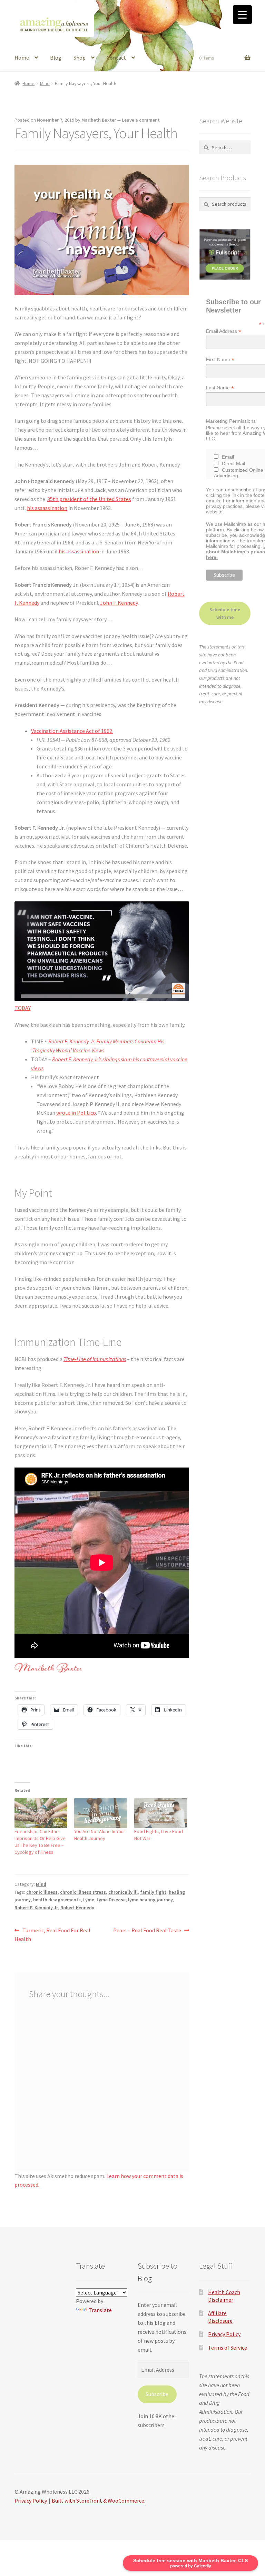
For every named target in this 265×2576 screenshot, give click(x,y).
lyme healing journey (150, 1900)
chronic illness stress (83, 1892)
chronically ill (123, 1892)
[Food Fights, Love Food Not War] (161, 1813)
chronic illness (42, 1892)
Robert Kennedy (77, 1908)
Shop (80, 58)
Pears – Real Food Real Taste (147, 1931)
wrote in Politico (76, 1113)
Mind (45, 83)
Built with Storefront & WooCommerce (98, 2501)
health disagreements (57, 1900)
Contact (116, 58)
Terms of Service (228, 2348)
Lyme (89, 1900)
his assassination (47, 508)
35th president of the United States (89, 499)
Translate (100, 2310)
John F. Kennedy (119, 603)
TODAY (23, 1008)
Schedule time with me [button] (225, 614)
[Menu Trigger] (242, 15)
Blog (56, 58)
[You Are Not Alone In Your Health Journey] (101, 1813)
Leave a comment (141, 120)
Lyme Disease (111, 1900)
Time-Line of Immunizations (95, 1359)
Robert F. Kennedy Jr (36, 1908)
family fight (153, 1892)
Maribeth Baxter (99, 120)
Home (22, 58)
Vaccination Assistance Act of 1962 (72, 731)
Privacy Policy (224, 2334)
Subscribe (157, 2394)
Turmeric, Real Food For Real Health (52, 1935)
